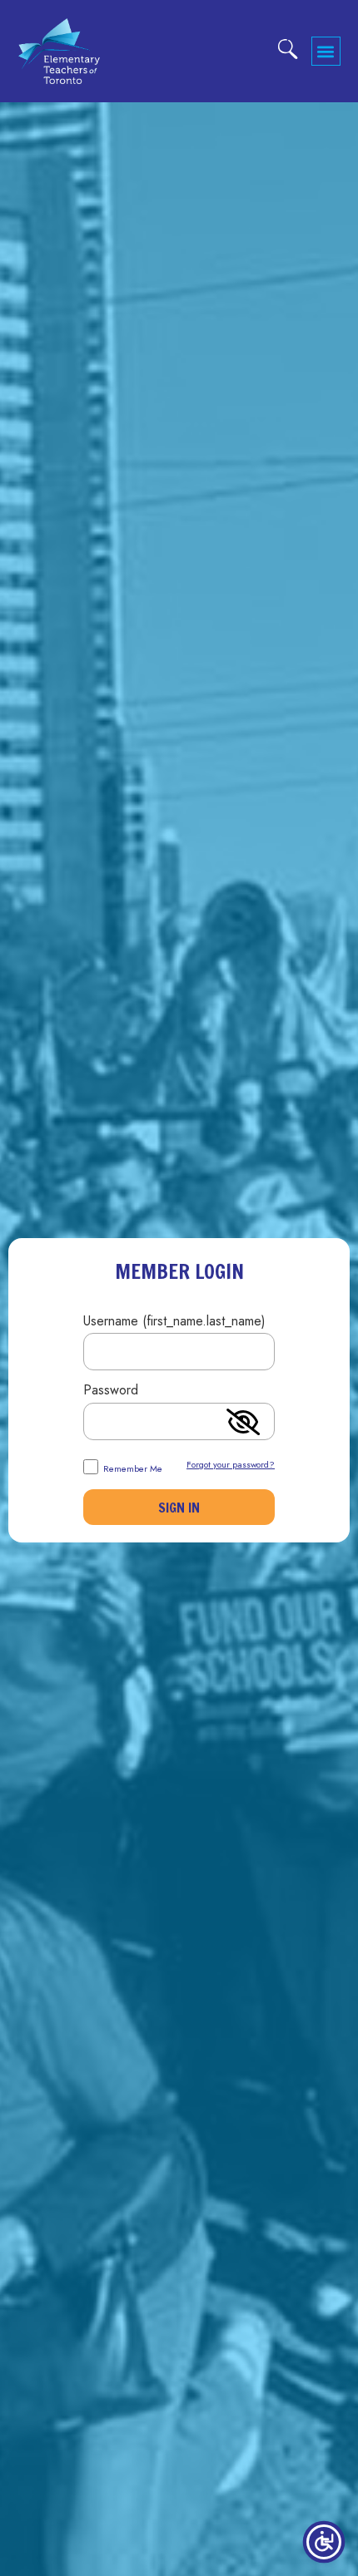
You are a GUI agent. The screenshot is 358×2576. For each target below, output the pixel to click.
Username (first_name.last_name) (174, 1323)
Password (111, 1392)
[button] (326, 51)
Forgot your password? (231, 1464)
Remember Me (132, 1468)
